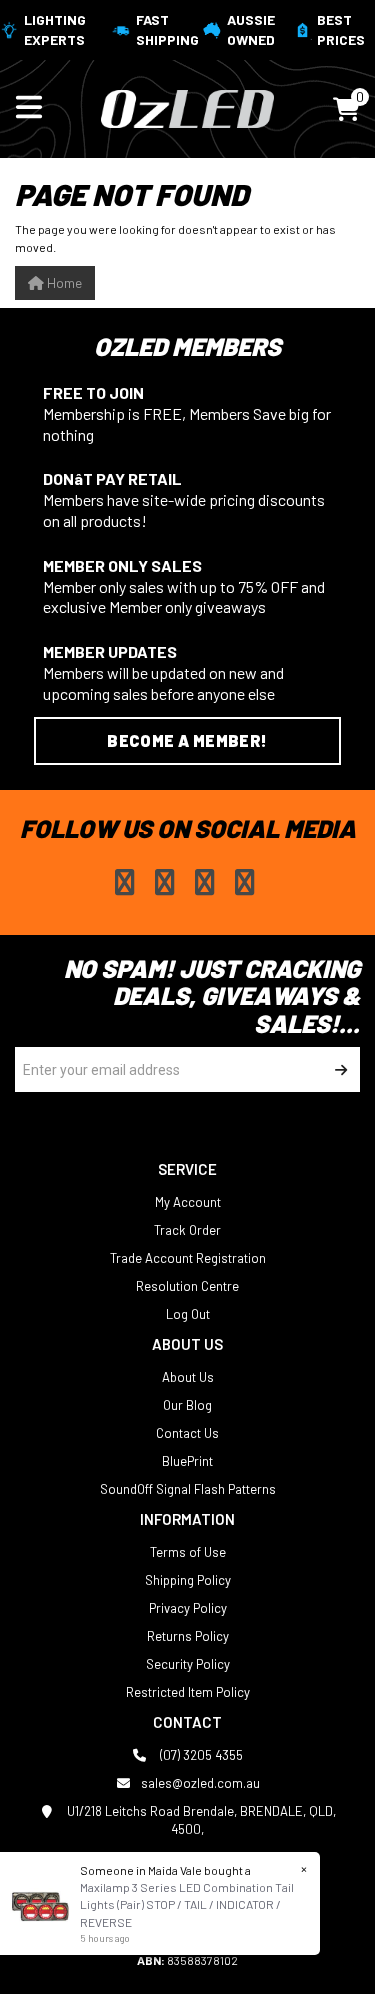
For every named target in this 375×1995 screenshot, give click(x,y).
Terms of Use (188, 1552)
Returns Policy (188, 1636)
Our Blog (187, 1405)
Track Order (187, 1230)
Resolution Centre (187, 1286)
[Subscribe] (337, 1069)
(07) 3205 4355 (200, 1755)
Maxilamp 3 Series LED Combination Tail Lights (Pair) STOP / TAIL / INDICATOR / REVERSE (187, 1904)
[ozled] (187, 107)
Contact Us (187, 1433)
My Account (188, 1202)
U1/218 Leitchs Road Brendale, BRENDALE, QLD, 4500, (200, 1820)
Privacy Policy (188, 1608)
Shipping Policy (188, 1580)
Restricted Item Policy (188, 1692)
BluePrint (187, 1461)
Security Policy (188, 1664)
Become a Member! (187, 740)
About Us (188, 1377)
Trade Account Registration (188, 1258)
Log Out (188, 1314)
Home (63, 282)
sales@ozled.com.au (200, 1783)
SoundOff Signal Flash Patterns (188, 1489)
